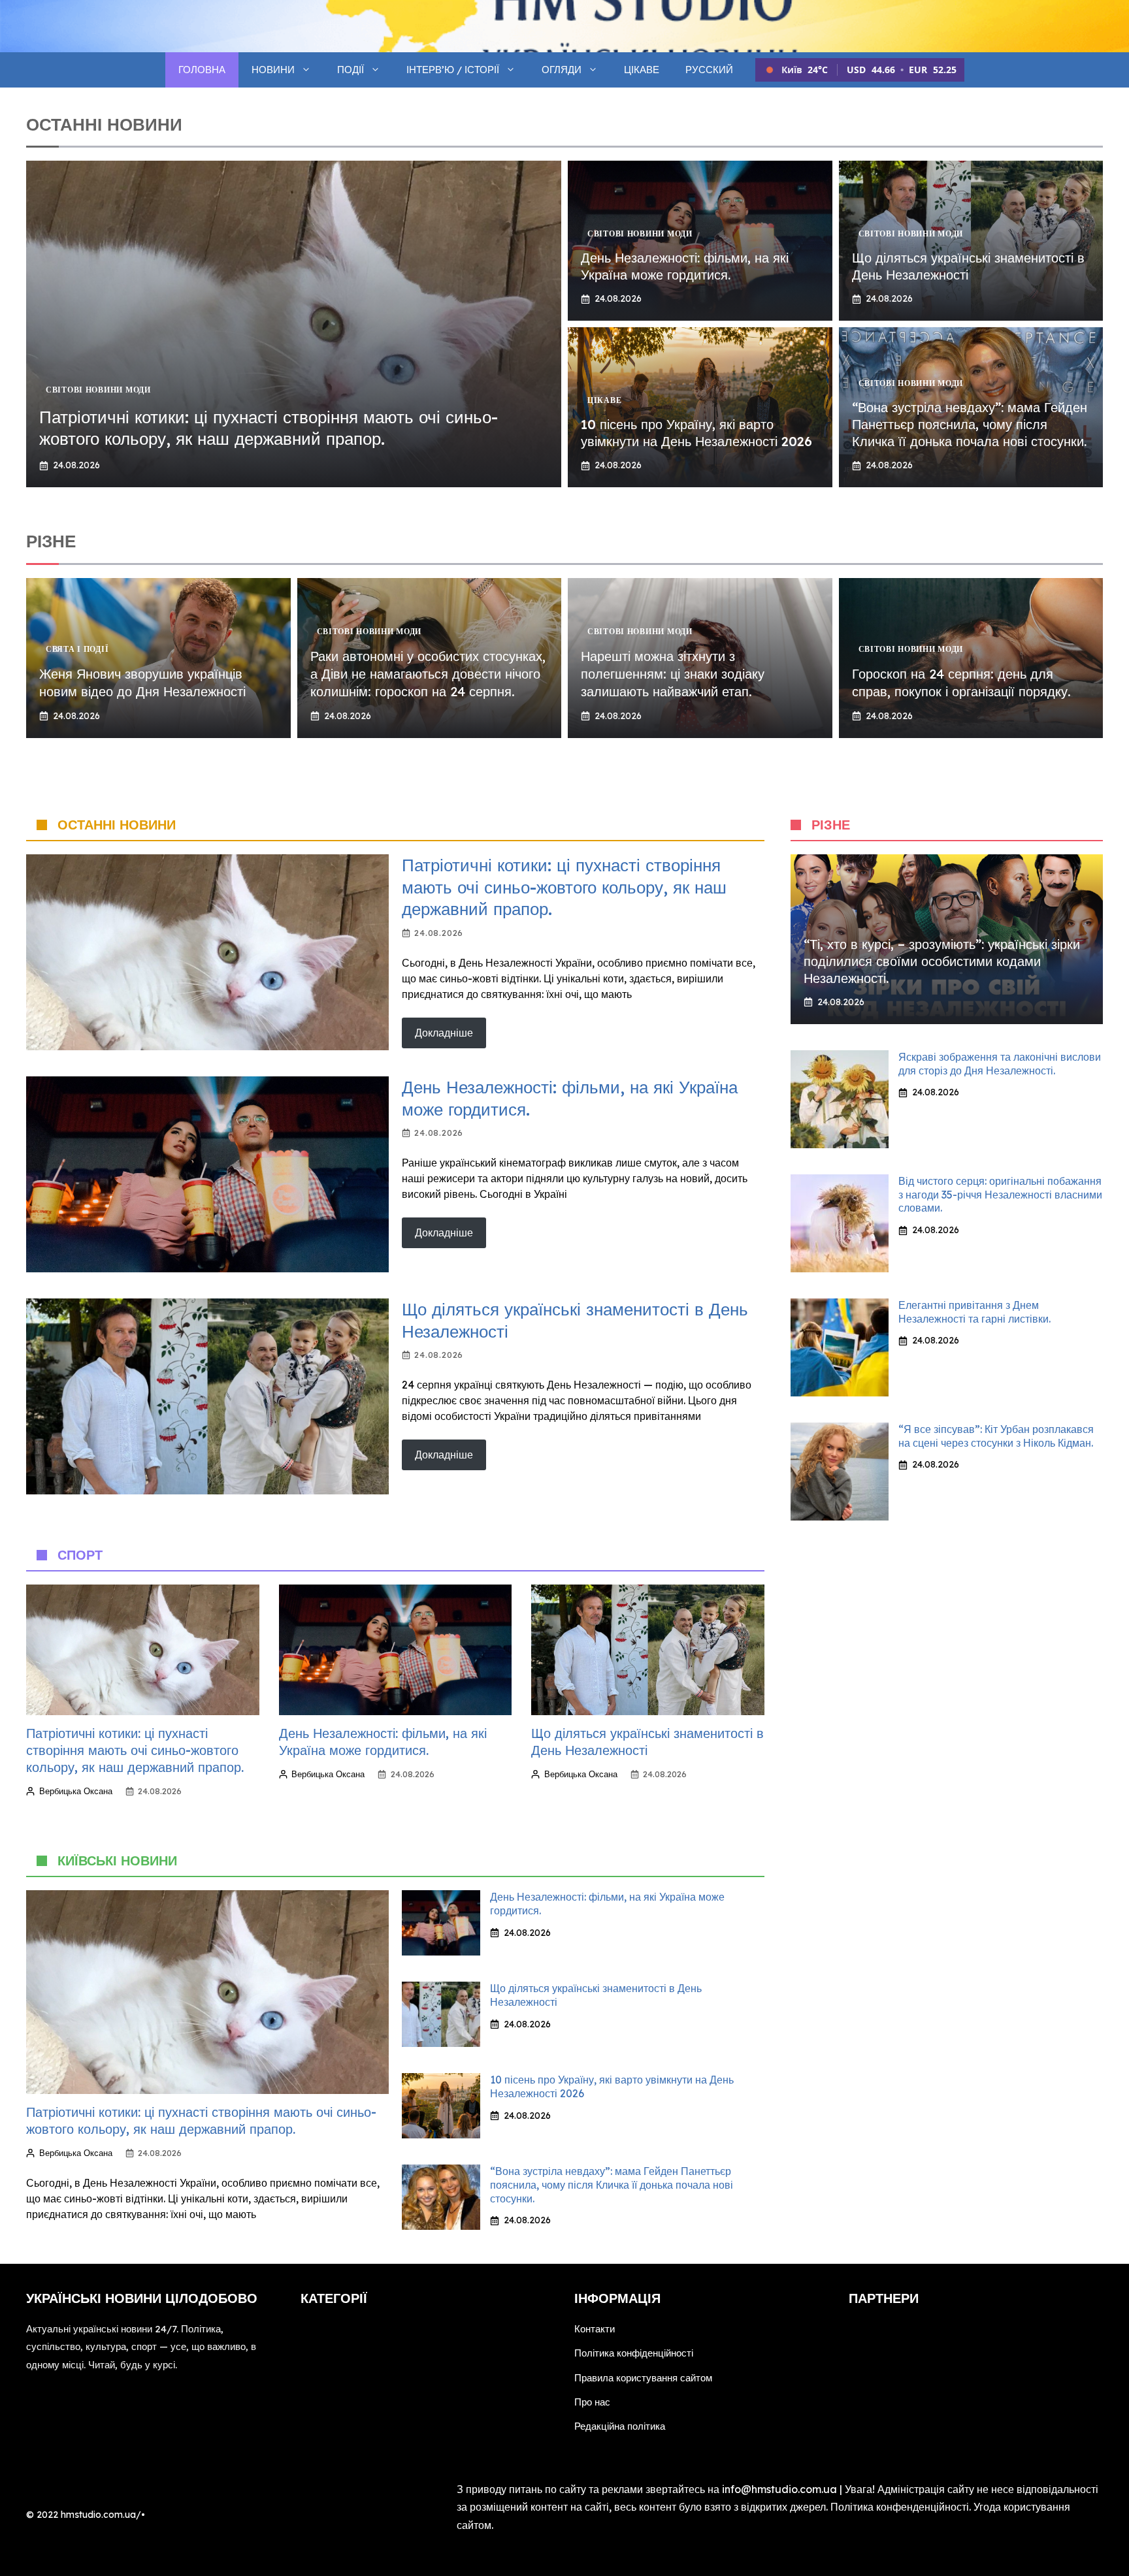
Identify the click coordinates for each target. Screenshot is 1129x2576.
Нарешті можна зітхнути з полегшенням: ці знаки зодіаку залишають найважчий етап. (673, 674)
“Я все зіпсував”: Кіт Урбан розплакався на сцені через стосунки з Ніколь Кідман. (996, 1436)
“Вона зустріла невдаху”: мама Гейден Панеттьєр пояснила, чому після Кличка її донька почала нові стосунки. (970, 424)
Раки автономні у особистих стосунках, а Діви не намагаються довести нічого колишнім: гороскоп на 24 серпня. (428, 674)
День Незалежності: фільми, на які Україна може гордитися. (685, 266)
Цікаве (642, 70)
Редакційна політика (620, 2426)
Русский (709, 70)
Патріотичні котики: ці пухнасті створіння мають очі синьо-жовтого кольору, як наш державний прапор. (269, 428)
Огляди (562, 70)
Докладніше (444, 1033)
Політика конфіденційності (634, 2353)
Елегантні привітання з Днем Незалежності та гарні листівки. (974, 1312)
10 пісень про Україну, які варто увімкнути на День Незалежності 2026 (696, 433)
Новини (273, 70)
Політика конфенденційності (900, 2507)
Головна (202, 70)
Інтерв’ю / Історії (453, 70)
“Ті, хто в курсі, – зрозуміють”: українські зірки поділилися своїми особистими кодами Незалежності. (942, 961)
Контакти (595, 2329)
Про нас (592, 2402)
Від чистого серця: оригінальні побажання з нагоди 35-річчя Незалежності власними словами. (1000, 1195)
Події (351, 70)
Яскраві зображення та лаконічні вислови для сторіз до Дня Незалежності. (1000, 1064)
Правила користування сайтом (643, 2378)
